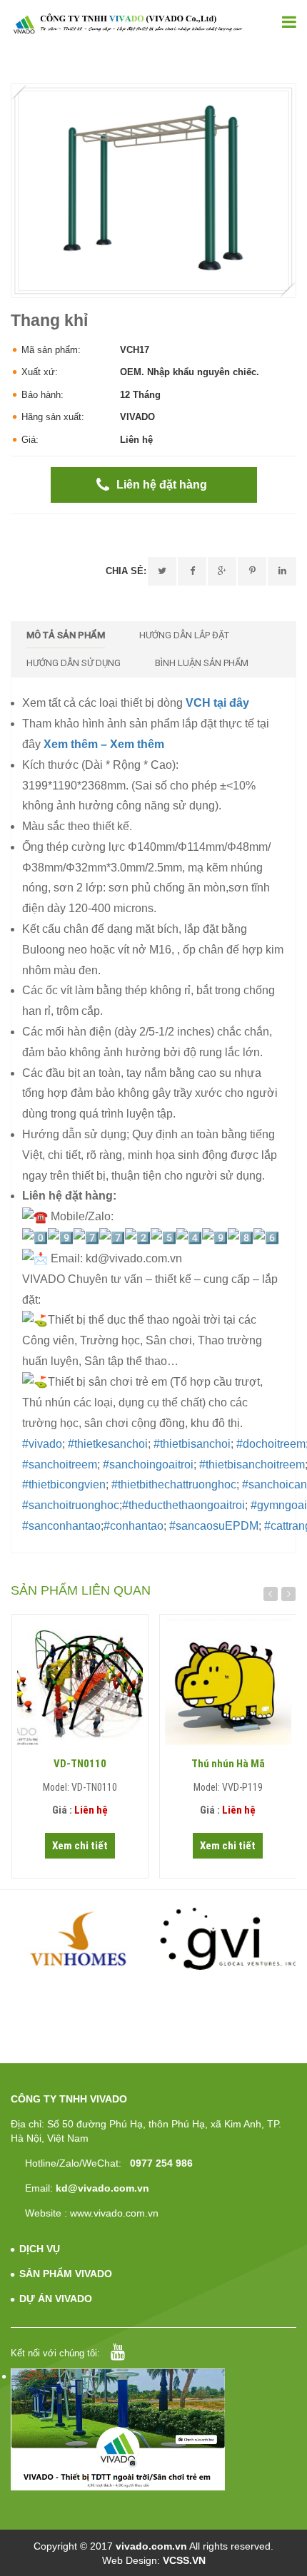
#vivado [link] (42, 1444)
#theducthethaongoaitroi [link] (183, 1505)
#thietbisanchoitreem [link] (252, 1465)
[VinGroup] (80, 1938)
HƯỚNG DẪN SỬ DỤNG (74, 663)
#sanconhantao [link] (61, 1526)
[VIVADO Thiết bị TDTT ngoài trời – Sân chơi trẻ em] (128, 24)
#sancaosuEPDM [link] (214, 1526)
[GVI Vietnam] (228, 1938)
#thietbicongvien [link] (64, 1484)
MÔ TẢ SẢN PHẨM (66, 635)
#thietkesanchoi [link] (108, 1444)
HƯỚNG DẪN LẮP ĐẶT (184, 635)
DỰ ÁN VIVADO (56, 2299)
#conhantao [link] (134, 1526)
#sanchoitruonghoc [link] (71, 1505)
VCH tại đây (217, 703)
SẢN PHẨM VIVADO (66, 2274)
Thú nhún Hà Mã (228, 1764)
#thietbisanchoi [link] (192, 1444)
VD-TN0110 (80, 1764)
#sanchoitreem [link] (60, 1465)
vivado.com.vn (151, 2546)
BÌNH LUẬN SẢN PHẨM (202, 663)
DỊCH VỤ (40, 2249)
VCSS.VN (184, 2560)
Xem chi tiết (80, 1846)
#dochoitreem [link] (271, 1444)
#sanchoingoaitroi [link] (148, 1465)
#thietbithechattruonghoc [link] (174, 1484)
